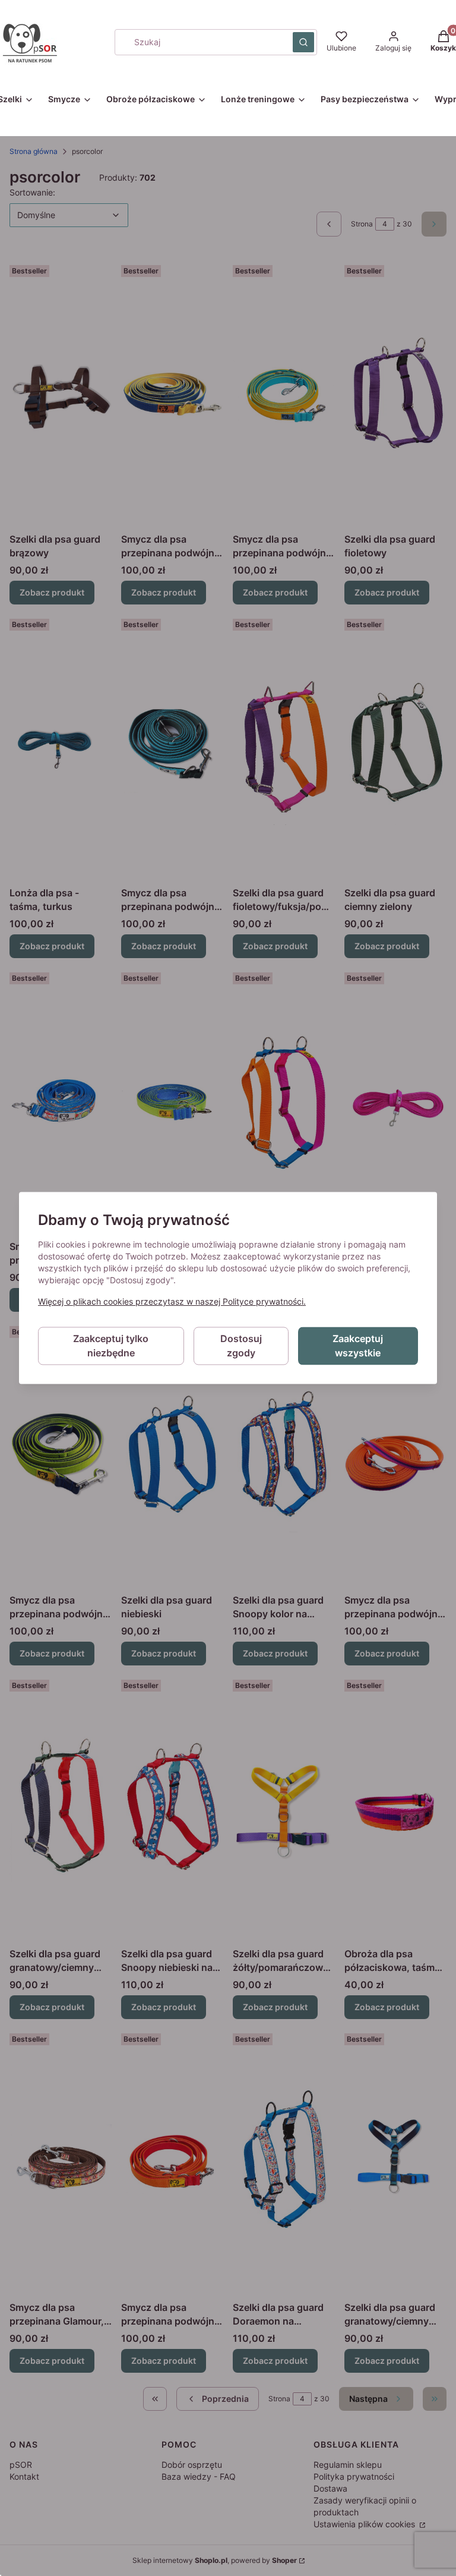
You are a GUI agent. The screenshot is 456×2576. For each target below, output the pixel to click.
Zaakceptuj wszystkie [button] (358, 1346)
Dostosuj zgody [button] (241, 1346)
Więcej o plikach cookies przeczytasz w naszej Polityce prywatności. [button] (172, 1302)
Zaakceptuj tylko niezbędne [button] (111, 1346)
